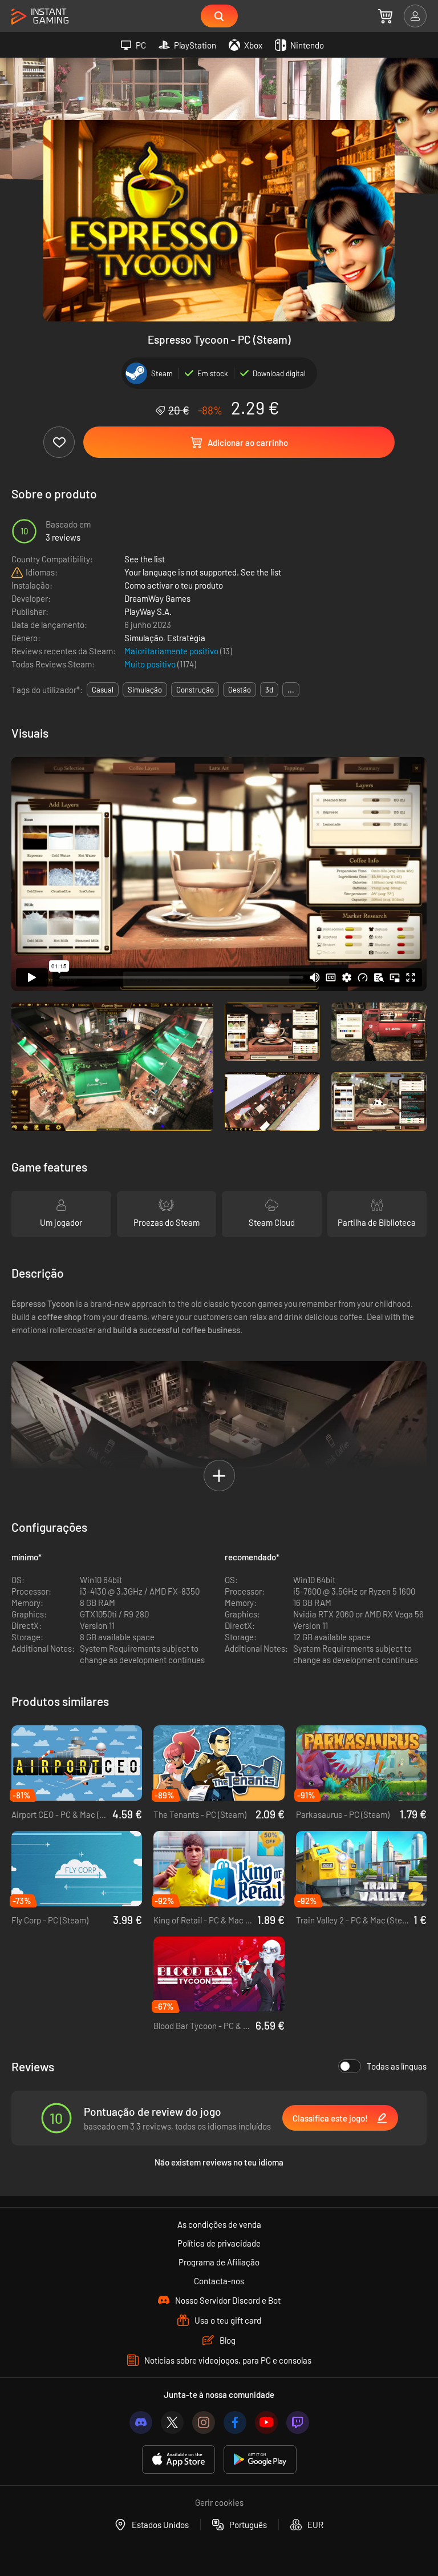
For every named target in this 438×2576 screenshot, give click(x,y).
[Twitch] (298, 2422)
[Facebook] (235, 2422)
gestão (240, 690)
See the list (145, 559)
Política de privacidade (219, 2243)
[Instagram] (204, 2422)
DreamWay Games (157, 598)
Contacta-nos (219, 2281)
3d (269, 690)
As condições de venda (219, 2224)
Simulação (144, 638)
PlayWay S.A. (148, 611)
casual (103, 690)
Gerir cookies (219, 2502)
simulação (145, 690)
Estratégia (186, 638)
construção (195, 690)
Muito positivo (151, 664)
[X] (172, 2422)
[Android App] (260, 2460)
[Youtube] (266, 2422)
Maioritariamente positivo (172, 651)
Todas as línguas (397, 2066)
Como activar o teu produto (174, 585)
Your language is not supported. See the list (203, 572)
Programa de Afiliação (219, 2262)
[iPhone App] (179, 2460)
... (291, 690)
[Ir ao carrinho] (385, 16)
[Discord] (141, 2422)
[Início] (40, 17)
